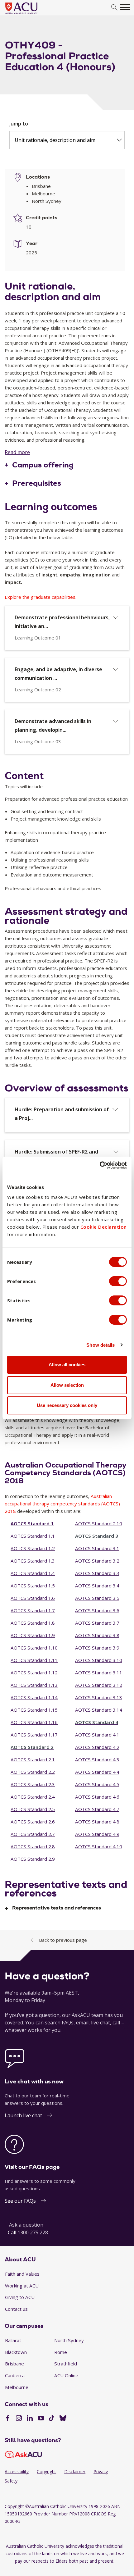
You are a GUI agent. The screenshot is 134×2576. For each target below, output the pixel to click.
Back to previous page (63, 1940)
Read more (17, 452)
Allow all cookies (67, 1365)
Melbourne (17, 2387)
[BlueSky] (63, 2419)
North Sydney (69, 2340)
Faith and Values (22, 2274)
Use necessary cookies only (67, 1405)
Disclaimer (75, 2471)
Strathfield (66, 2364)
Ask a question (26, 2225)
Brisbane (14, 2364)
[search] (114, 8)
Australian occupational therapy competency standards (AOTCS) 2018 (62, 1504)
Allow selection (67, 1385)
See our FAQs (20, 2201)
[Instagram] (19, 2419)
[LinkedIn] (30, 2419)
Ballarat (13, 2340)
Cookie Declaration (104, 1227)
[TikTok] (52, 2419)
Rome (61, 2352)
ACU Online (66, 2375)
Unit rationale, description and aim (55, 140)
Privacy (101, 2471)
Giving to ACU (20, 2297)
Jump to (19, 124)
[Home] (31, 14)
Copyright (46, 2471)
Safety (11, 2481)
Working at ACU (22, 2286)
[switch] (118, 1281)
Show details (100, 1345)
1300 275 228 (33, 2232)
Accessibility (17, 2471)
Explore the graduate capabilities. (41, 597)
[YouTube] (41, 2419)
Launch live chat (23, 2115)
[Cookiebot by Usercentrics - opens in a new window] (100, 1165)
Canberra (15, 2375)
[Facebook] (8, 2419)
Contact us (16, 2309)
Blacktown (16, 2352)
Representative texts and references (57, 1908)
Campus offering (43, 465)
